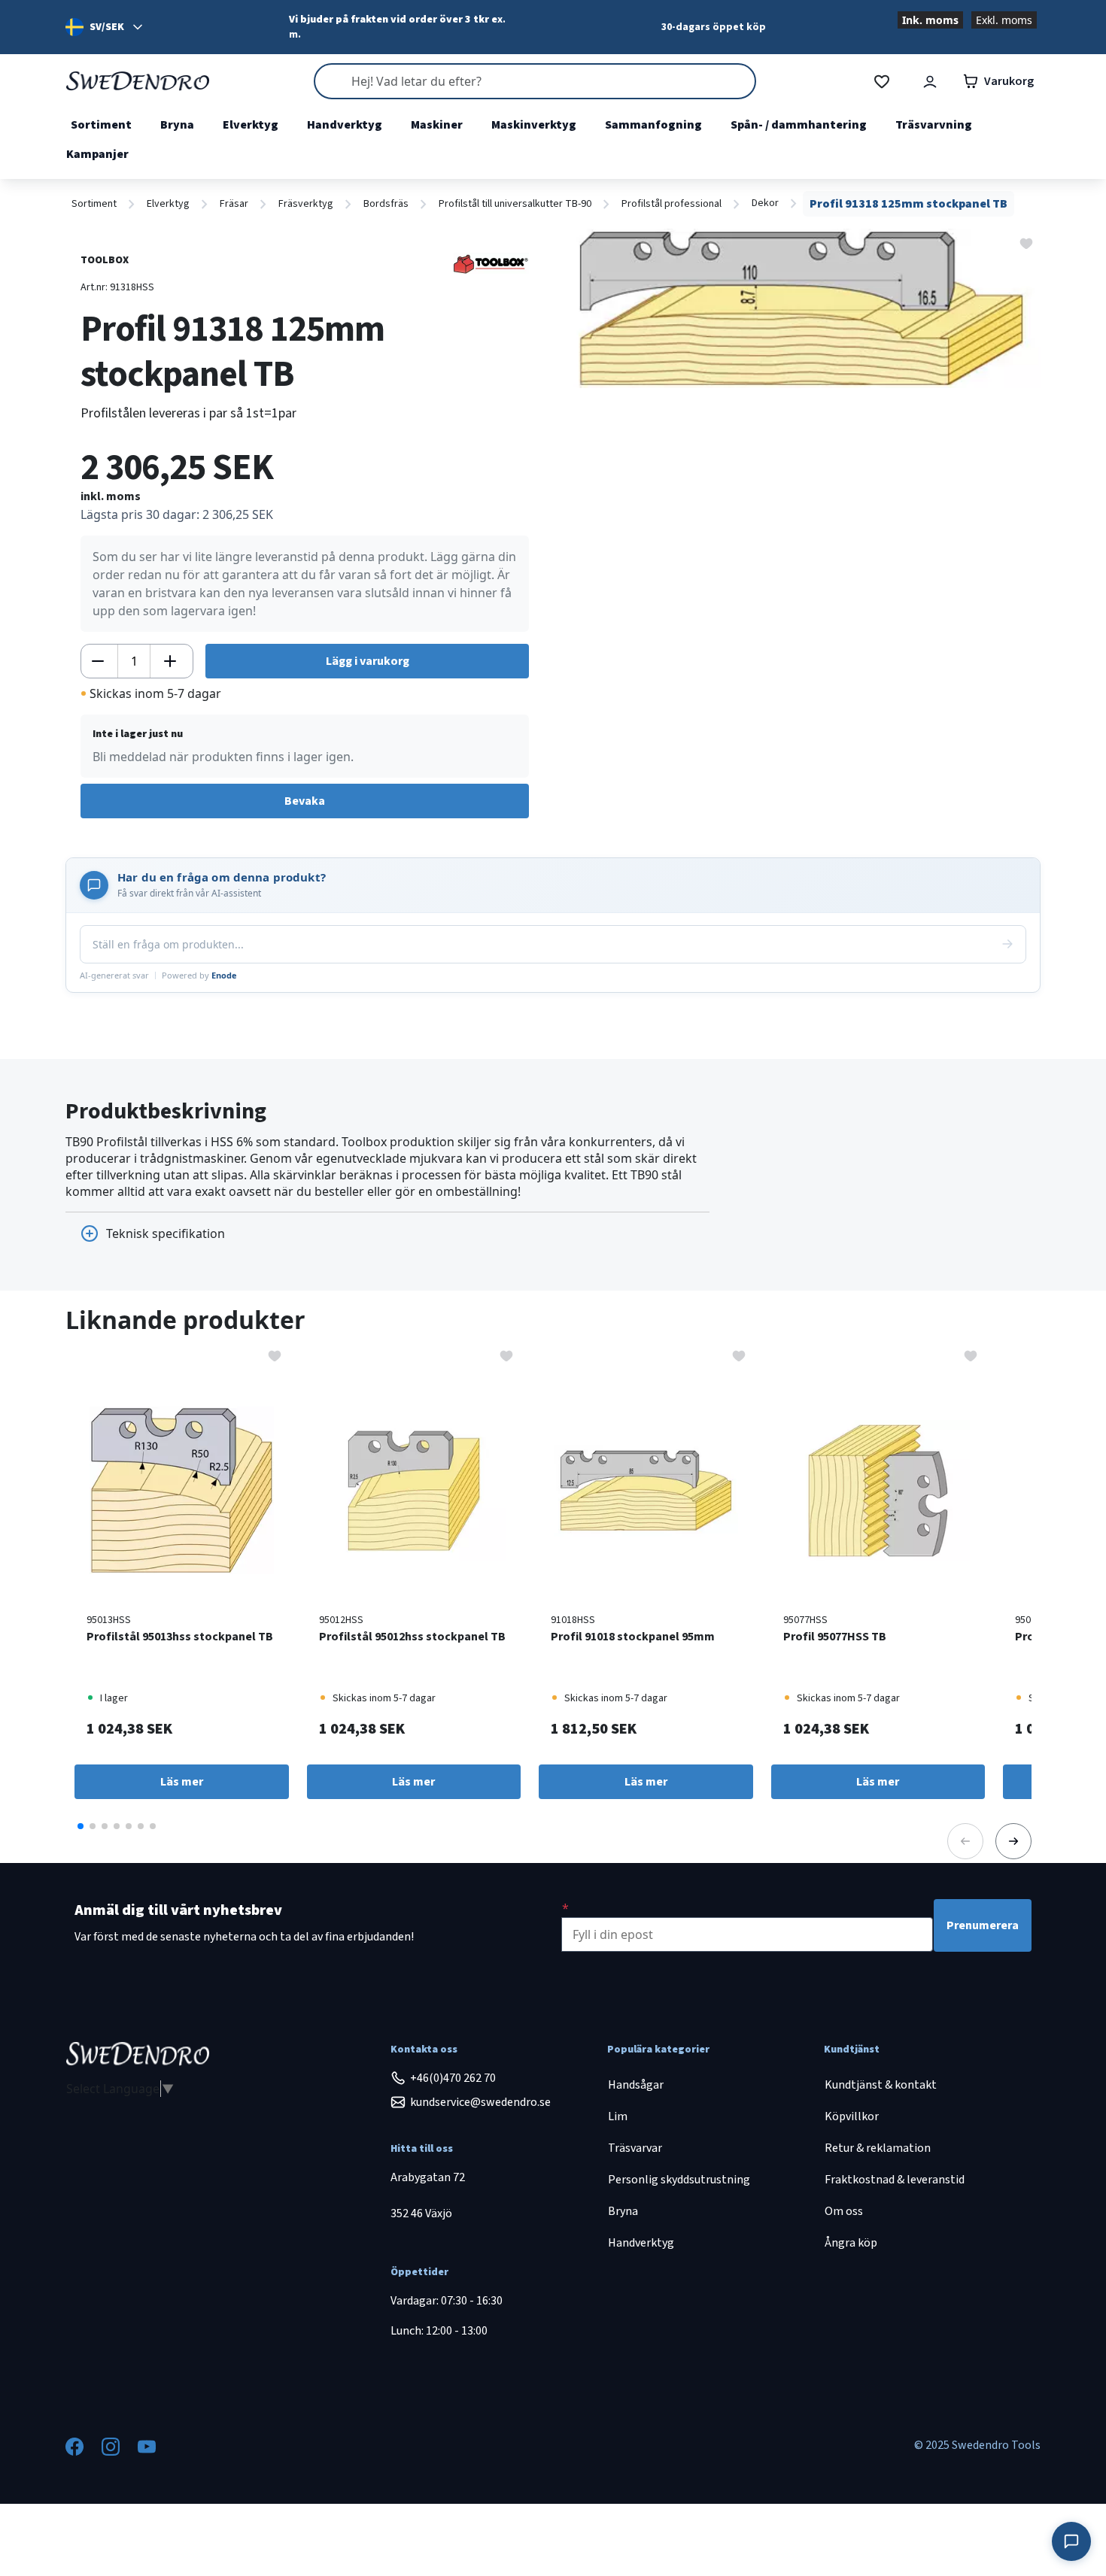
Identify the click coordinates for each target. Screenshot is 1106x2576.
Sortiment (101, 125)
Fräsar (234, 204)
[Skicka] (1007, 944)
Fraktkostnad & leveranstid (895, 2180)
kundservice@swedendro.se (480, 2102)
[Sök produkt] (535, 81)
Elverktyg (251, 125)
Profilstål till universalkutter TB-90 (515, 204)
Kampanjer (97, 154)
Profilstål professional (671, 204)
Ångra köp (851, 2243)
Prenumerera (983, 1925)
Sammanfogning (653, 125)
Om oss (844, 2211)
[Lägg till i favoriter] (1026, 242)
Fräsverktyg (306, 204)
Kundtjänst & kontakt (881, 2085)
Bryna (177, 125)
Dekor (765, 203)
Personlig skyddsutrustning (679, 2180)
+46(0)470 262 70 (453, 2078)
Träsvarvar (635, 2148)
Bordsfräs (386, 204)
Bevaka (305, 801)
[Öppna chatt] (1071, 2541)
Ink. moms (930, 20)
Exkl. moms (1004, 20)
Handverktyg (345, 125)
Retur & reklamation (878, 2148)
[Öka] (170, 661)
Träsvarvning (934, 125)
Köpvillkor (852, 2116)
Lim (618, 2116)
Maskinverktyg (534, 125)
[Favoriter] (882, 82)
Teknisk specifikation (166, 1233)
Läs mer (182, 1782)
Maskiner (437, 125)
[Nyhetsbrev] (565, 1908)
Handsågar (636, 2085)
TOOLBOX (105, 260)
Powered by (199, 975)
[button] (81, 1826)
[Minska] (98, 661)
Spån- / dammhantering (799, 125)
